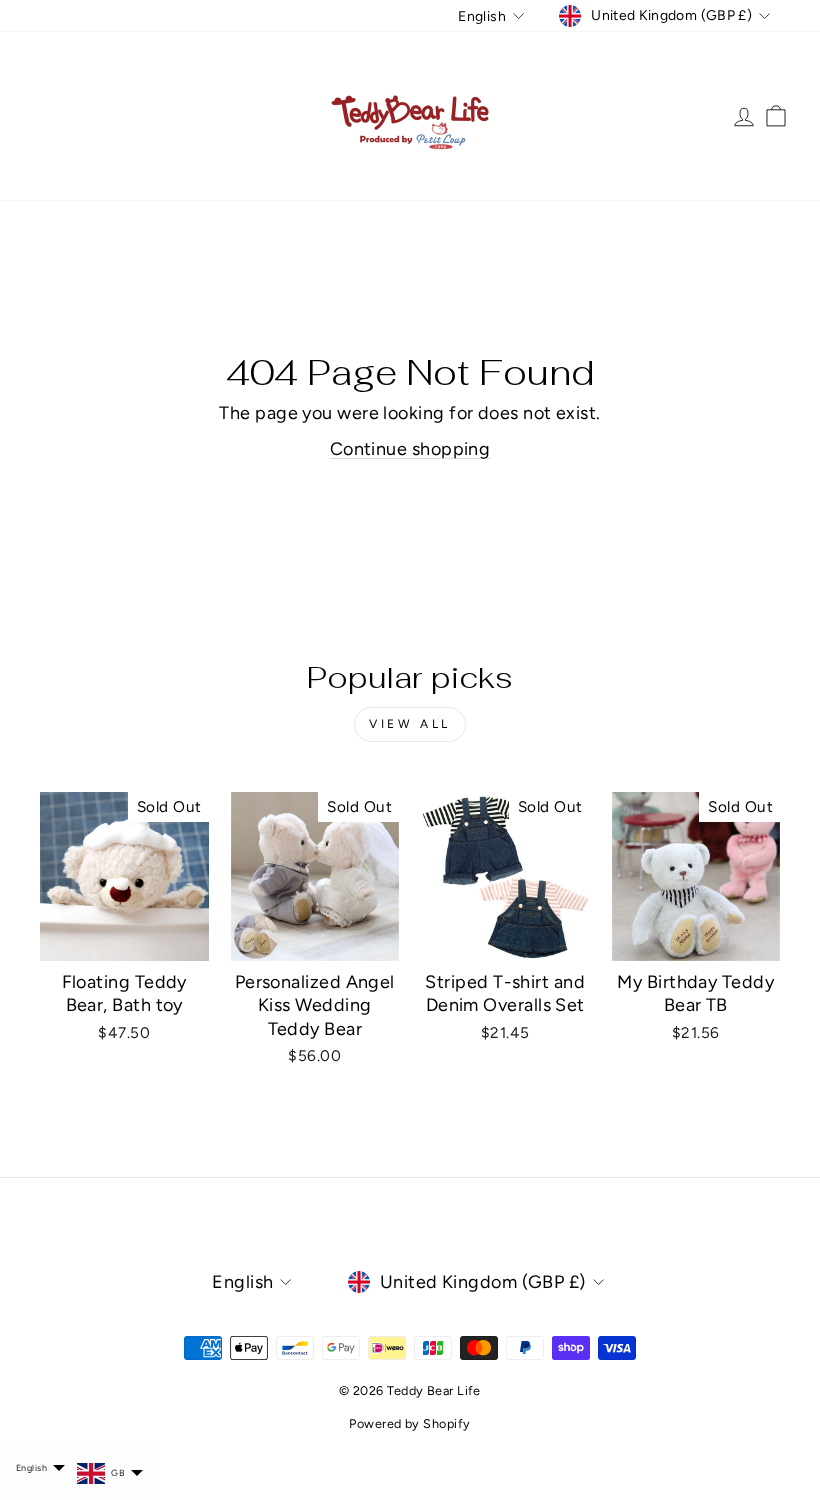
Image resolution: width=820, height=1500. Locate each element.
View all (410, 724)
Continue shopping (410, 449)
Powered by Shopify (409, 1423)
